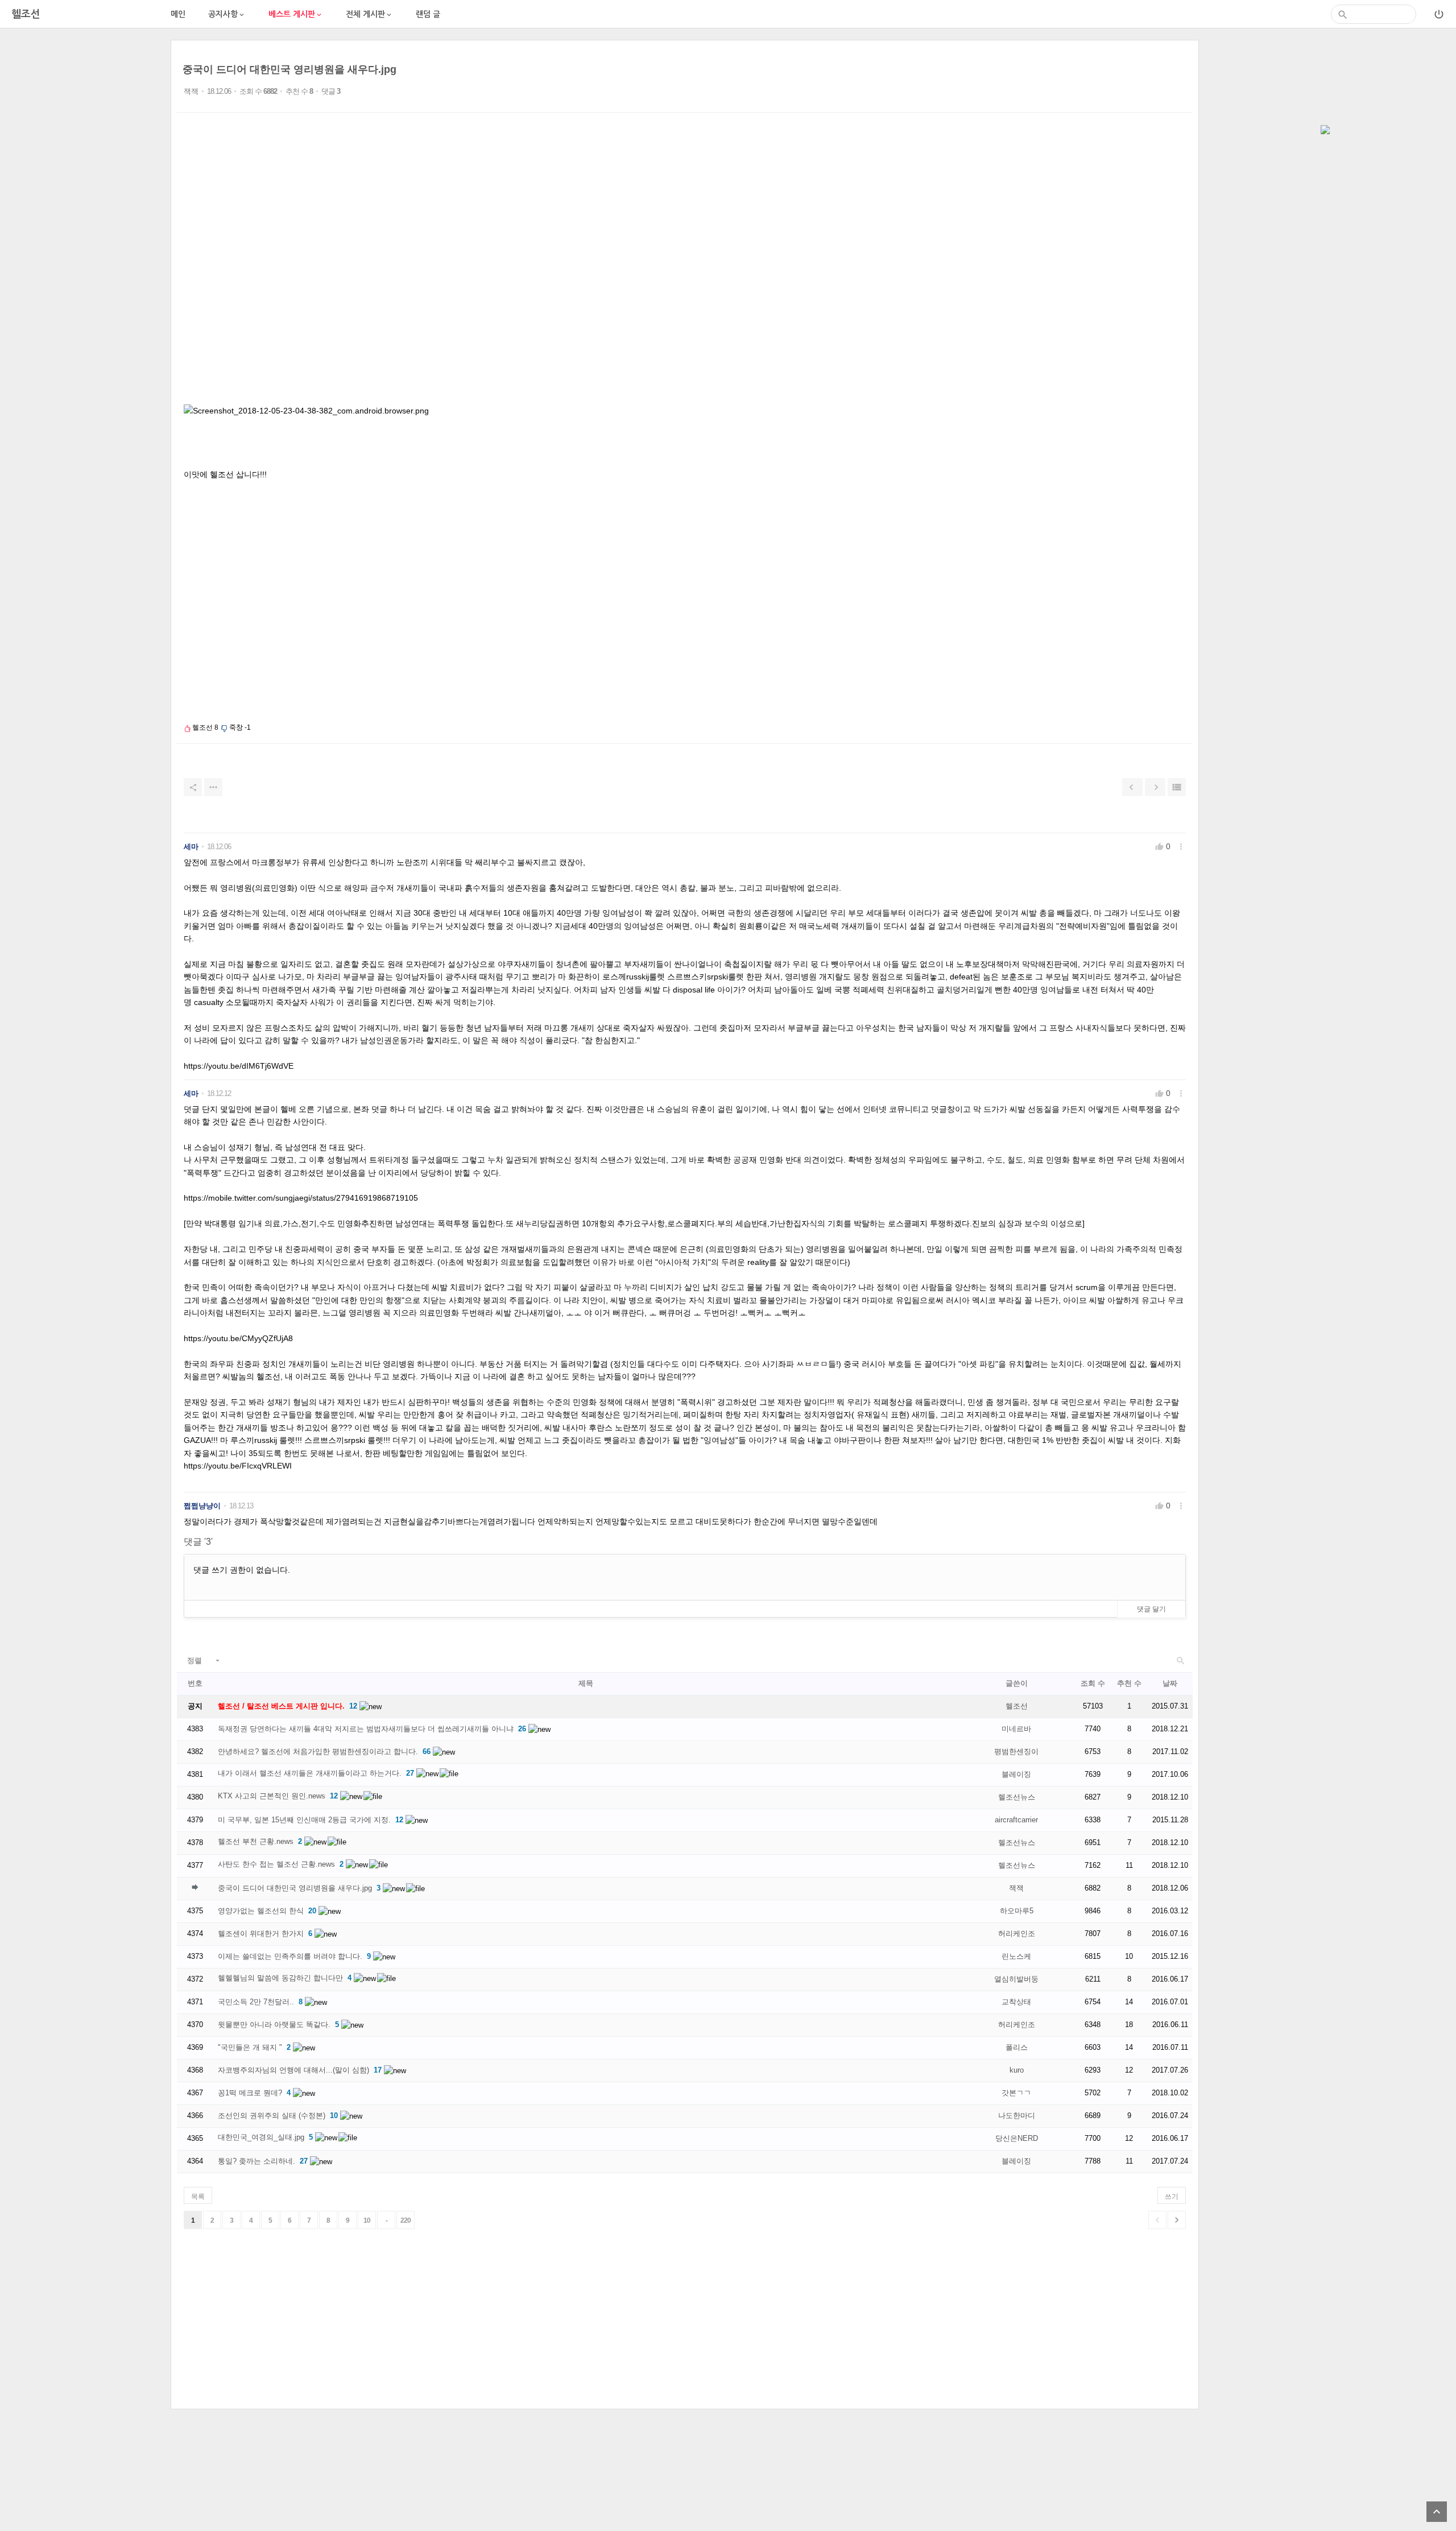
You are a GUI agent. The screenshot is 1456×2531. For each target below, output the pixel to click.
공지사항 (227, 15)
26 (522, 1729)
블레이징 (1016, 1774)
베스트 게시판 (296, 15)
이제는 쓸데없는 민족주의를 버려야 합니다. (290, 1956)
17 (378, 2070)
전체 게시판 (369, 15)
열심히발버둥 (1016, 1979)
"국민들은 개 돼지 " (250, 2047)
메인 (178, 14)
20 (312, 1911)
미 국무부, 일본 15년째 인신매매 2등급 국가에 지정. (304, 1820)
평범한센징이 (1016, 1752)
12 (353, 1706)
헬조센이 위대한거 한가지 (261, 1934)
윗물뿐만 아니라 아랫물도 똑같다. (274, 2025)
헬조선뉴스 (1017, 1797)
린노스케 (1016, 1956)
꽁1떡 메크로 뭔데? (250, 2093)
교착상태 (1016, 2002)
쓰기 (1172, 2197)
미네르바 (1016, 1729)
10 (334, 2116)
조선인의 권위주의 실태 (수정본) (272, 2116)
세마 (191, 847)
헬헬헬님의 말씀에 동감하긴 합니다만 (280, 1978)
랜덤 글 (428, 14)
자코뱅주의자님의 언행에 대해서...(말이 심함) (293, 2070)
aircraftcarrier (1016, 1820)
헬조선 (1017, 1706)
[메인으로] (1325, 131)
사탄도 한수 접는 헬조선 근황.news (276, 1864)
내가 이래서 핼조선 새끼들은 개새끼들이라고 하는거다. (310, 1773)
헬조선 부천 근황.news (256, 1841)
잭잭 (191, 91)
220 (406, 2220)
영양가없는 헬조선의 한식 (261, 1911)
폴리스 (1017, 2047)
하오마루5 (1017, 1911)
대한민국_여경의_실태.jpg (261, 2137)
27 (410, 1773)
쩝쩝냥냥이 (202, 1506)
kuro (1017, 2070)
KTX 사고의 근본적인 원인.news (272, 1796)
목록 (198, 2197)
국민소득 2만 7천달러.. (256, 2002)
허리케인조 (1017, 1934)
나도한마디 (1017, 2116)
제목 (586, 1683)
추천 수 (1129, 1683)
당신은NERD (1017, 2138)
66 (427, 1752)
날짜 (1170, 1683)
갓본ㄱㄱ (1016, 2093)
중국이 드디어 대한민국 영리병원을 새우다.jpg (289, 69)
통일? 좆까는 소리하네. (257, 2161)
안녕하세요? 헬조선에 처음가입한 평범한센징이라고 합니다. (318, 1752)
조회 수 (1093, 1683)
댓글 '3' (198, 1542)
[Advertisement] (85, 210)
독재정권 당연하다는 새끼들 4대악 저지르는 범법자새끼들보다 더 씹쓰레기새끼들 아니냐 (366, 1729)
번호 (195, 1683)
